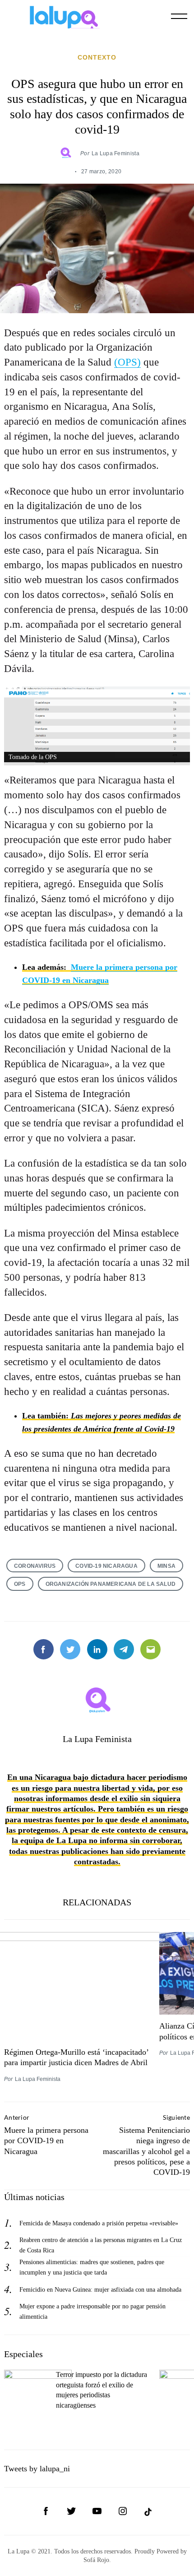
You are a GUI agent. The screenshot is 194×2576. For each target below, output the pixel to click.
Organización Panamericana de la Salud (111, 1584)
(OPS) (127, 362)
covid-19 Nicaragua (106, 1566)
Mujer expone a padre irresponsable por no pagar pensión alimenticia (92, 2311)
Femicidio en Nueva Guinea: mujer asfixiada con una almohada (100, 2289)
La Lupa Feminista (115, 153)
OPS (20, 1584)
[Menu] (179, 16)
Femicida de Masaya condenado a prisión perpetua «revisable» (99, 2223)
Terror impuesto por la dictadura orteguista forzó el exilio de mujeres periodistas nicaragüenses (102, 2390)
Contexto (97, 57)
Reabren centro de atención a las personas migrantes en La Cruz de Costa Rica (101, 2245)
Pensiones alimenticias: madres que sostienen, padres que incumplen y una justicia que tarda (92, 2267)
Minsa (166, 1566)
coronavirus (35, 1566)
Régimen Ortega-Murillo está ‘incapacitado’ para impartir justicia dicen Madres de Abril (76, 2057)
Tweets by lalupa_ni (37, 2469)
